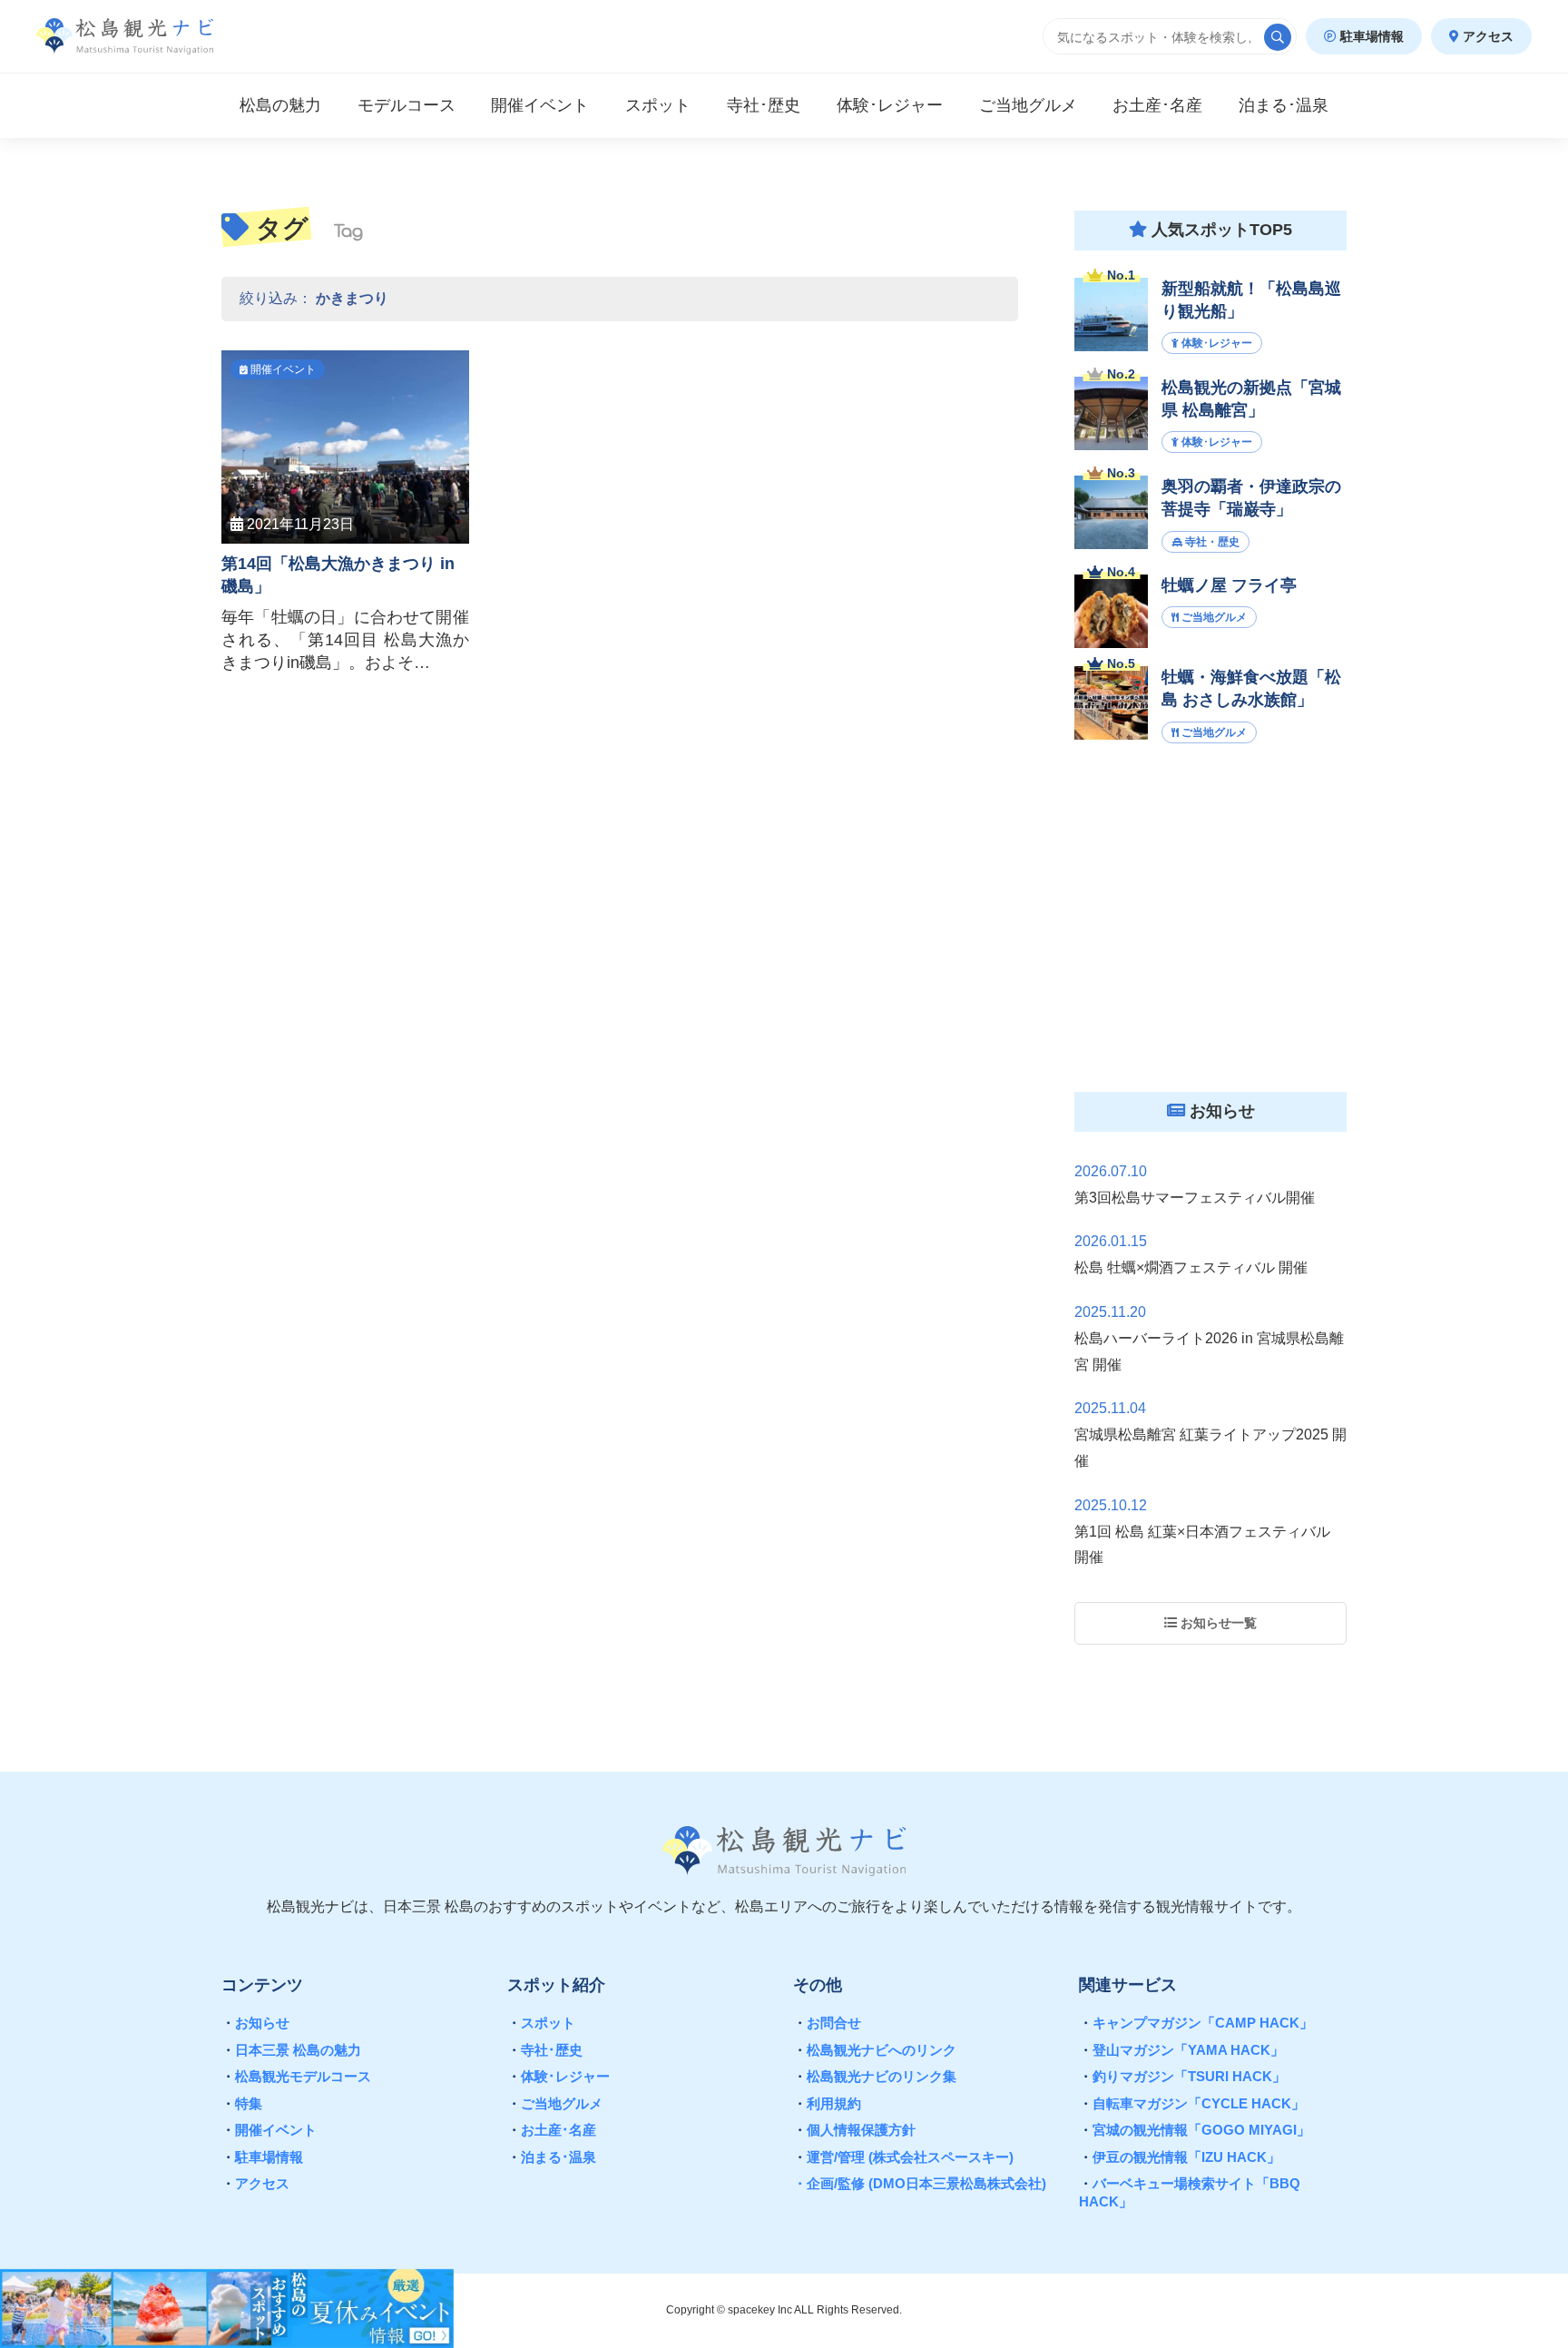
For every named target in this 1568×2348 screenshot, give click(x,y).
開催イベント (269, 2130)
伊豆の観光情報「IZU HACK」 (1180, 2157)
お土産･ (1157, 105)
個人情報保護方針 (854, 2130)
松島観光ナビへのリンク (875, 2050)
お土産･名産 (552, 2130)
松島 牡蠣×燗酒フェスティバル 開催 (1191, 1267)
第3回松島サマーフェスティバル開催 (1195, 1198)
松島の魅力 (280, 105)
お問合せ (827, 2023)
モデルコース (407, 105)
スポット (658, 105)
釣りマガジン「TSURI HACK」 (1182, 2076)
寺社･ (764, 105)
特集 (242, 2103)
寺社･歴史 (545, 2050)
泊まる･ (1284, 105)
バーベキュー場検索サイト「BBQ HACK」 (1190, 2192)
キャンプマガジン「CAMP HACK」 (1196, 2023)
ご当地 (1028, 105)
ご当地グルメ (555, 2103)
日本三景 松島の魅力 (291, 2050)
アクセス (1486, 36)
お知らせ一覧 (1217, 1623)
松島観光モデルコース (296, 2076)
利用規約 (827, 2103)
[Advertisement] (1210, 933)
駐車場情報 (1370, 36)
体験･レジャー (559, 2076)
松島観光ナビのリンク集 (875, 2076)
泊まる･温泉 (552, 2157)
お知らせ (255, 2023)
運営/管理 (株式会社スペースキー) (903, 2157)
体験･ (890, 105)
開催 (540, 105)
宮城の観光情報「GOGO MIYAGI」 (1195, 2130)
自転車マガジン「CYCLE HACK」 (1192, 2103)
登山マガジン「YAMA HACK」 (1181, 2050)
